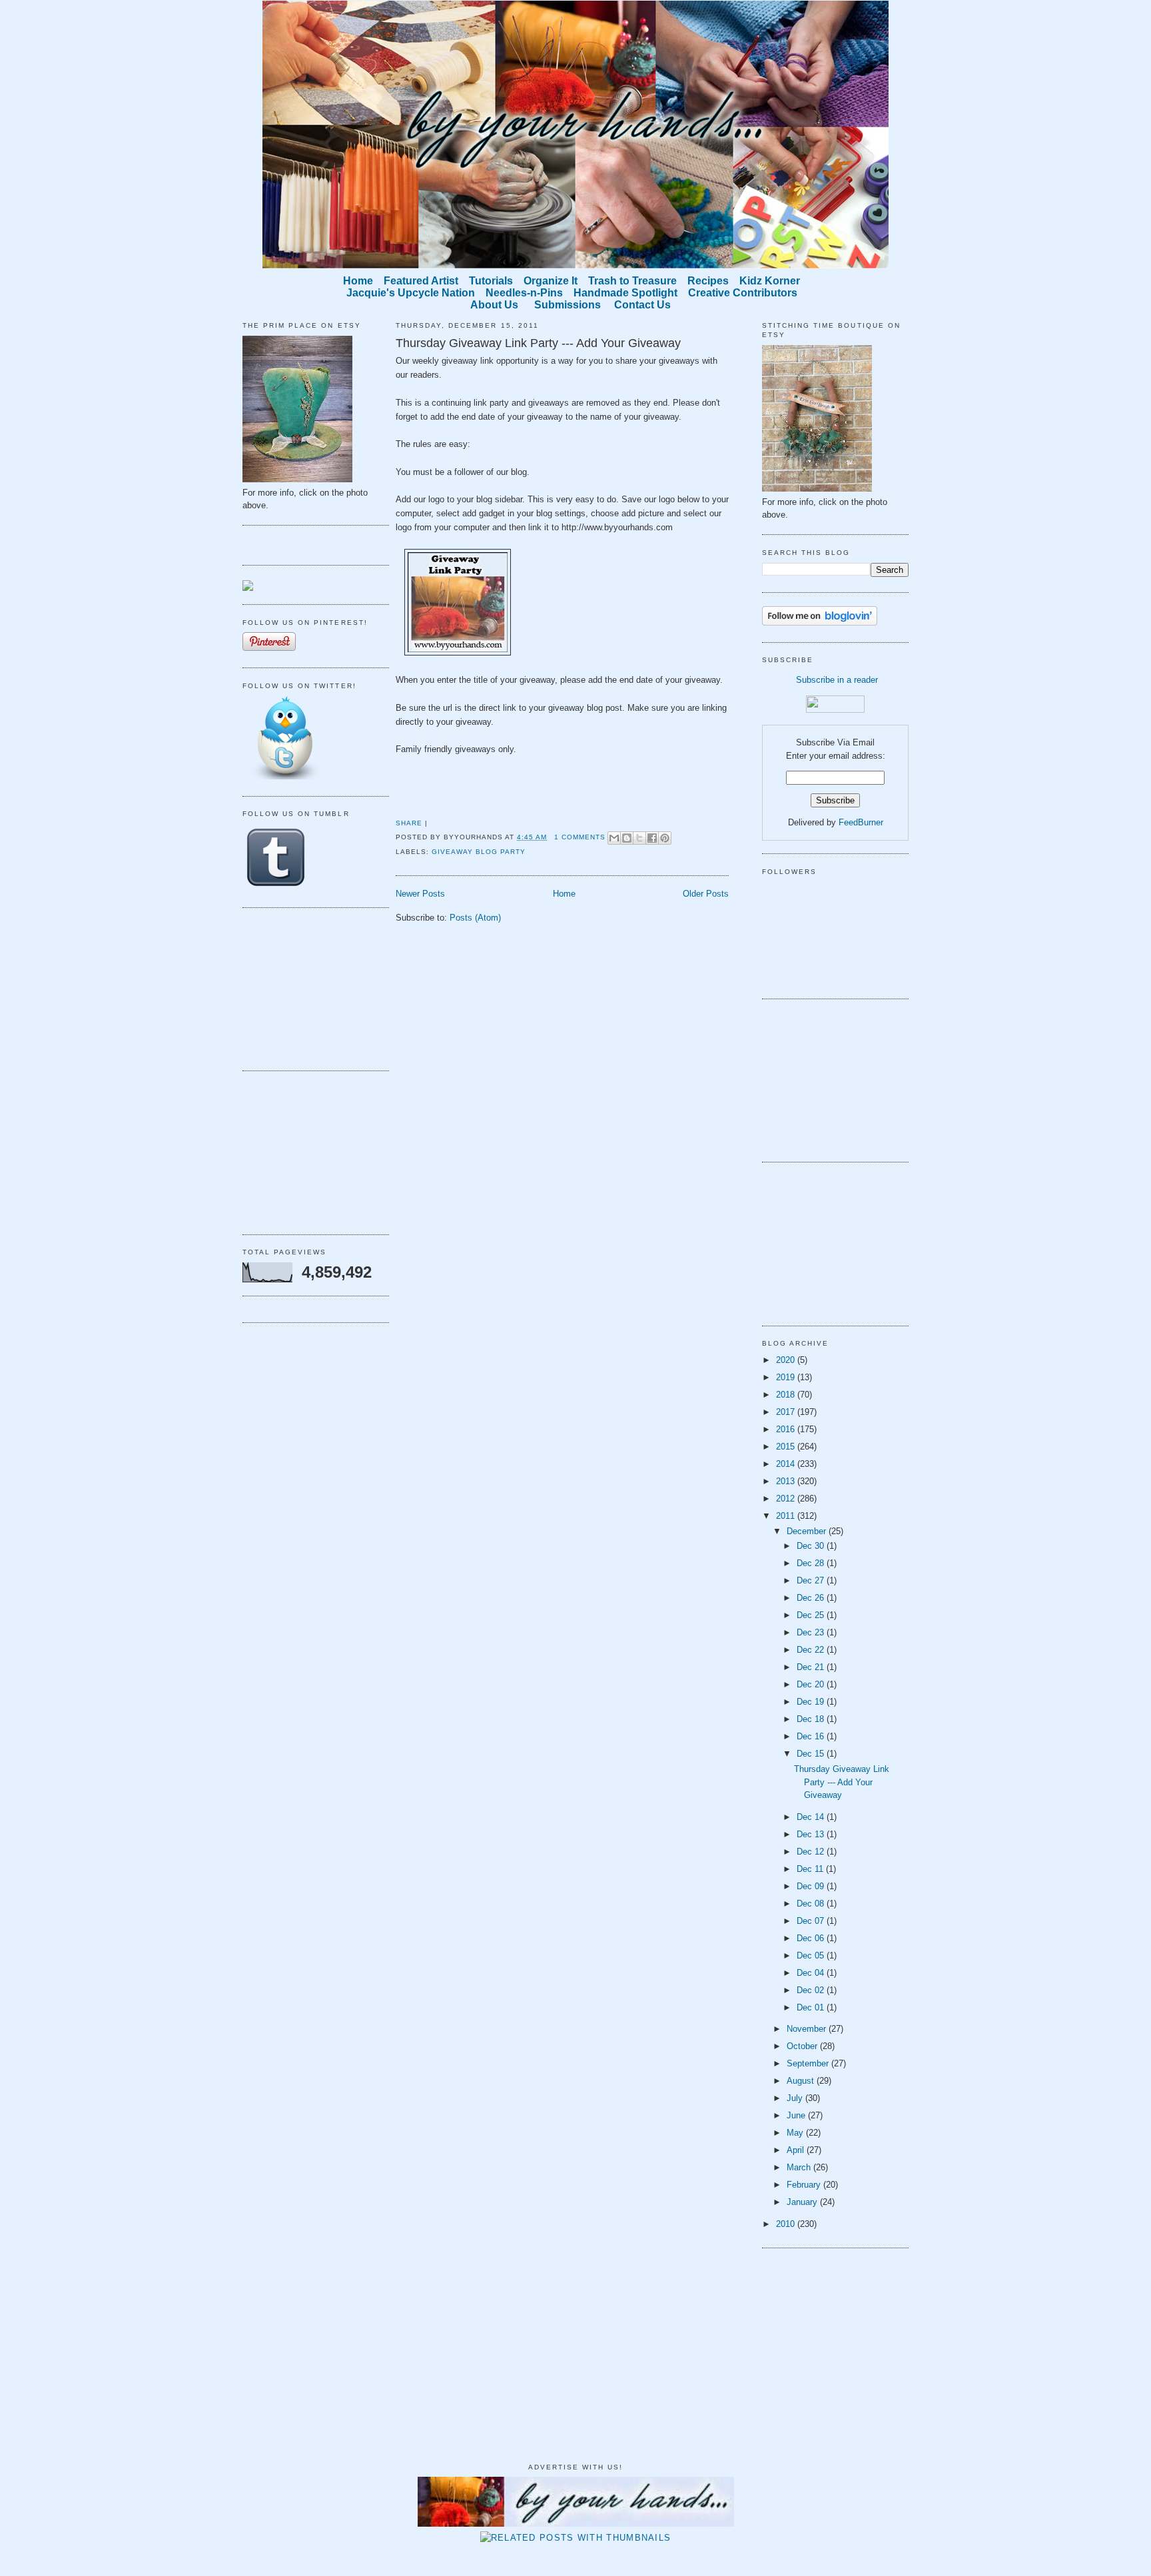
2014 (787, 1464)
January (803, 2202)
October (803, 2046)
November (808, 2029)
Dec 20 (812, 1684)
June (797, 2115)
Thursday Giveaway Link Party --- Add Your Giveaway (538, 343)
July (796, 2098)
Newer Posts (420, 894)
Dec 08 (812, 1904)
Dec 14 (812, 1817)
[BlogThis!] (627, 838)
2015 (787, 1447)
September (809, 2063)
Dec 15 (812, 1754)
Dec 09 (812, 1886)
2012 (787, 1499)
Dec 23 (812, 1632)
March (800, 2167)
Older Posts (706, 894)
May (796, 2133)
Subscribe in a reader (837, 680)
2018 (787, 1395)
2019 (787, 1377)
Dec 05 (812, 1955)
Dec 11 (811, 1869)
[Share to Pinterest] (665, 838)
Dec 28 (812, 1563)
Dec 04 (812, 1973)
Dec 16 (812, 1736)
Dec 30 (812, 1546)
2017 (787, 1412)
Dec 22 (812, 1650)
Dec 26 (812, 1598)
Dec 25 (812, 1615)
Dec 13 (812, 1834)
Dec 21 (812, 1667)
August (802, 2081)
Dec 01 (812, 2007)
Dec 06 (812, 1938)
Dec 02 (812, 1990)
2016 (787, 1429)
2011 (787, 1516)
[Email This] (614, 838)
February (805, 2185)
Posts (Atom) (475, 918)
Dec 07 (812, 1921)
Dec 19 (812, 1702)
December (808, 1531)
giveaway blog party (479, 852)
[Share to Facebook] (652, 838)
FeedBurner (861, 822)
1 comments (580, 837)
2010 (787, 2224)
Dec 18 (812, 1719)
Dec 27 (812, 1580)
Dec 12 (812, 1852)
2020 (787, 1360)
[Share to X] (639, 838)
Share (409, 823)
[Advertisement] (309, 987)
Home (564, 894)
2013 (787, 1481)
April (797, 2150)
